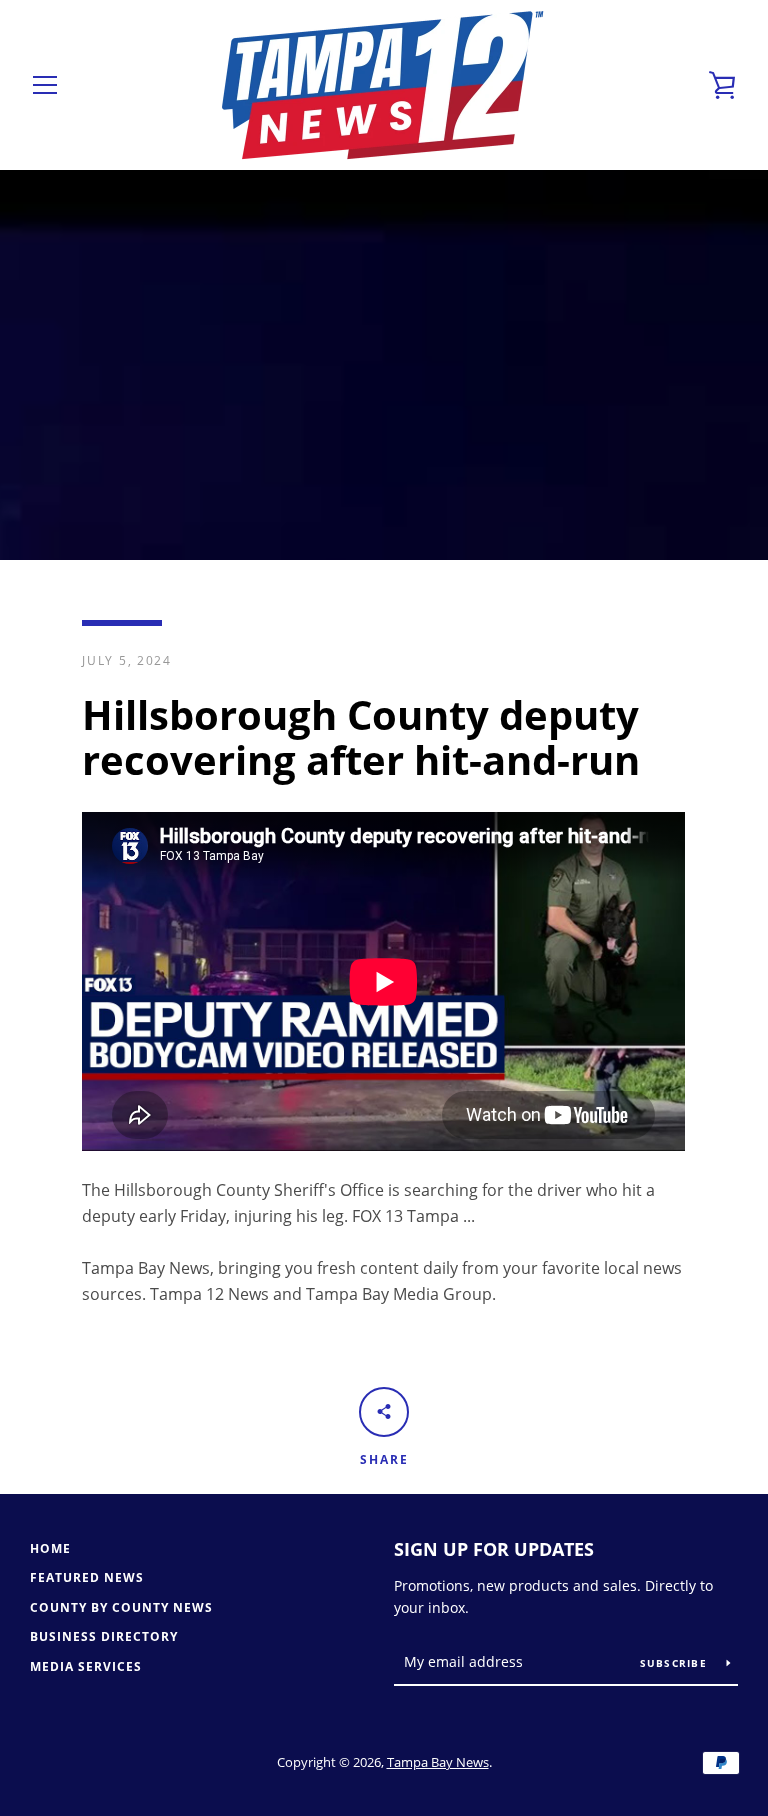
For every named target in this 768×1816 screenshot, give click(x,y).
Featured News (87, 1577)
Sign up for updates (494, 1549)
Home (50, 1548)
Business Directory (104, 1636)
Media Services (86, 1666)
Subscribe (676, 1663)
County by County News (121, 1607)
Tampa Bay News (438, 1762)
